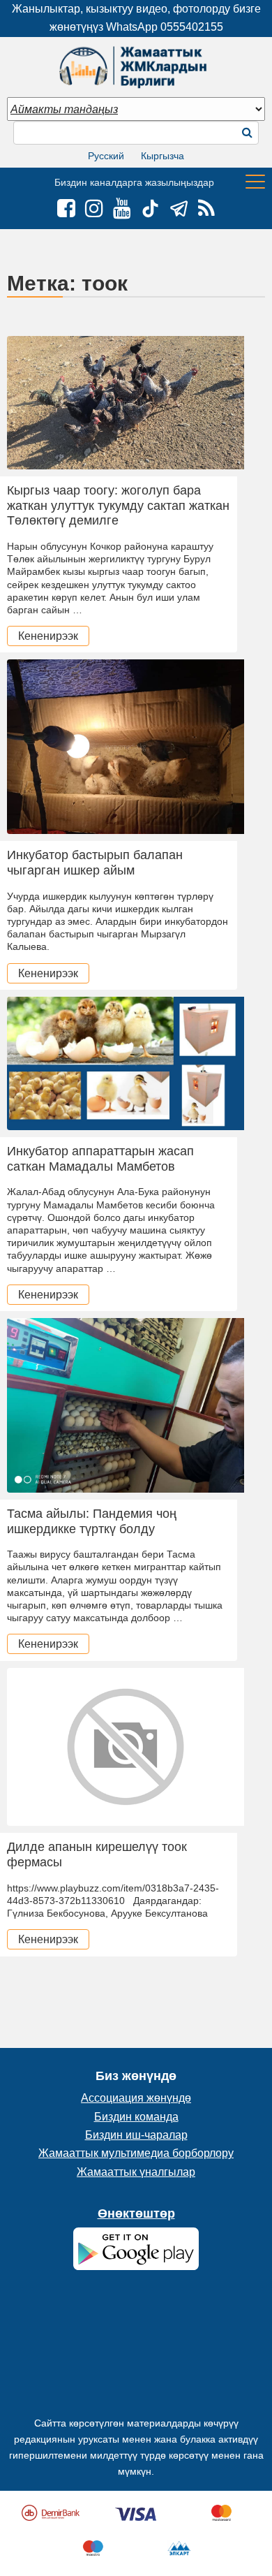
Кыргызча (163, 156)
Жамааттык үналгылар (136, 2172)
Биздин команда (136, 2117)
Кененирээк (48, 636)
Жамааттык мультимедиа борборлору (136, 2153)
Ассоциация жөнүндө (136, 2098)
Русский (106, 156)
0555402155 (192, 27)
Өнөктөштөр (136, 2213)
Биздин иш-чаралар (136, 2135)
